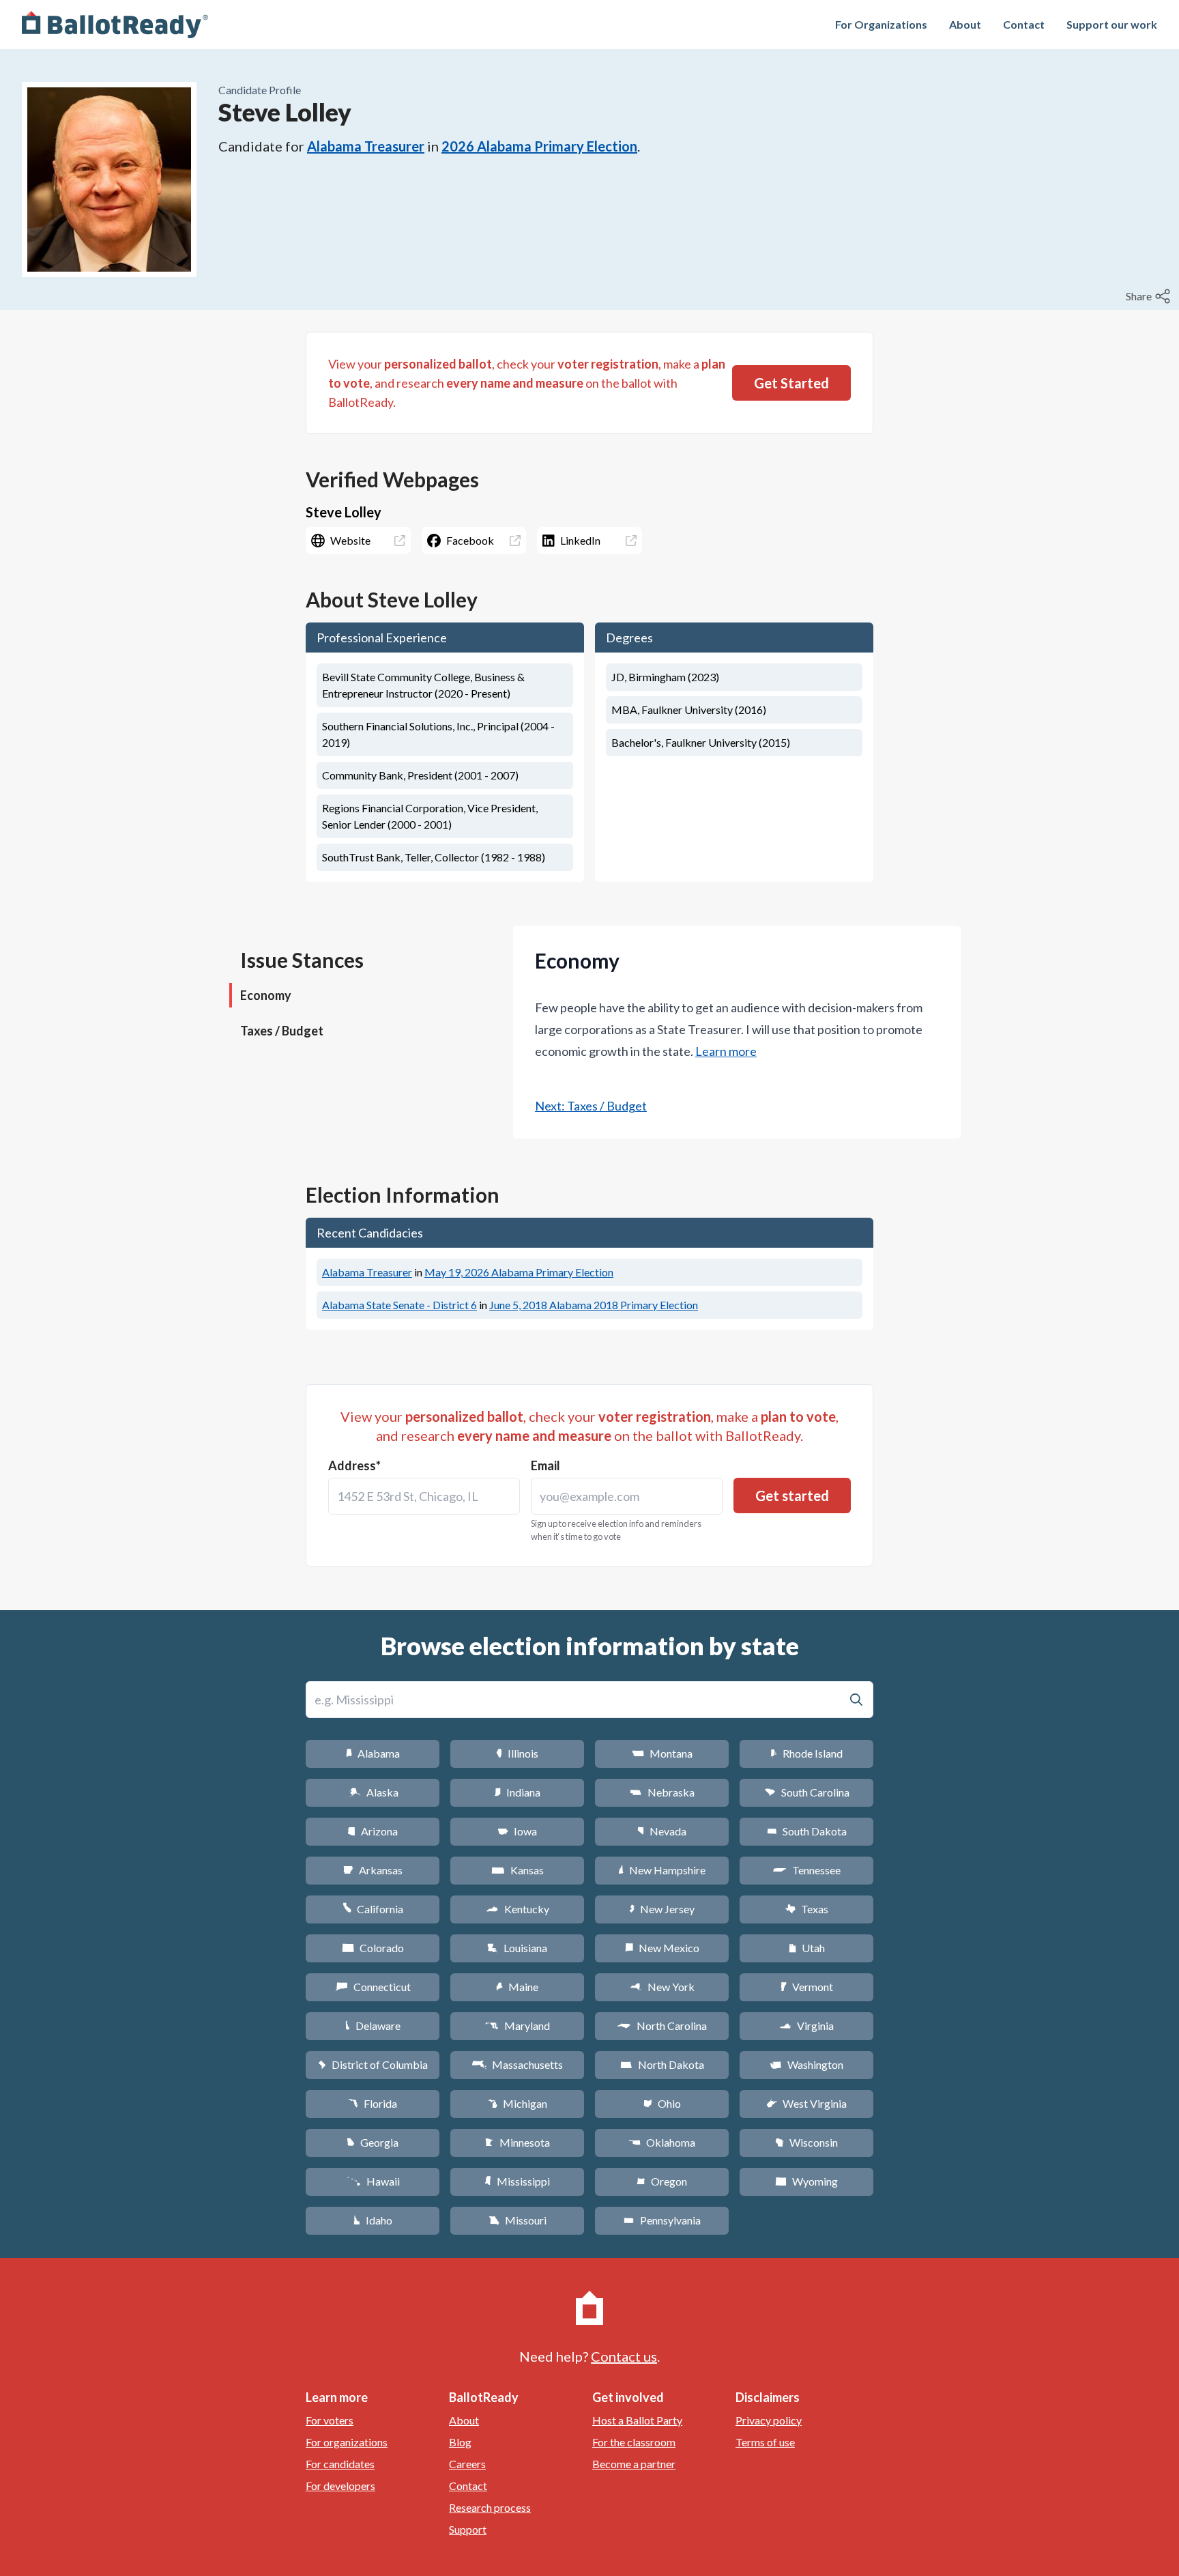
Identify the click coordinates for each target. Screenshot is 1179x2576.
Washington (806, 2064)
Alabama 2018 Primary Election (594, 1305)
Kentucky (518, 1909)
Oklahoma (662, 2142)
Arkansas (373, 1870)
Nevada (662, 1831)
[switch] (1150, 296)
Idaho (373, 2220)
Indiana (517, 1792)
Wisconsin (806, 2142)
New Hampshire (662, 1870)
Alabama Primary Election (519, 1272)
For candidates (340, 2464)
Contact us (624, 2356)
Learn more (726, 1051)
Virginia (806, 2026)
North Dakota (662, 2064)
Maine (517, 1987)
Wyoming (806, 2181)
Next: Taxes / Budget (591, 1106)
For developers (340, 2486)
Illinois (517, 1753)
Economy (266, 995)
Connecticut (373, 1987)
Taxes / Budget (282, 1031)
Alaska (373, 1792)
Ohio (662, 2103)
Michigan (518, 2103)
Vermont (807, 1987)
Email (545, 1465)
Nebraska (662, 1792)
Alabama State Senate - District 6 (399, 1305)
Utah (807, 1948)
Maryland (518, 2026)
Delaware (373, 2026)
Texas (806, 1909)
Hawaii (373, 2181)
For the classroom (634, 2442)
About (965, 24)
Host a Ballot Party (637, 2420)
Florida (373, 2103)
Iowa (517, 1831)
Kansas (518, 1870)
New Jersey (662, 1909)
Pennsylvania (662, 2220)
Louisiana (517, 1948)
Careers (467, 2464)
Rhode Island (806, 1753)
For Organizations (881, 24)
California (373, 1909)
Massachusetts (517, 2064)
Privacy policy (769, 2420)
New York (662, 1987)
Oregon (662, 2181)
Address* (354, 1465)
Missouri (518, 2220)
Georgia (373, 2142)
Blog (460, 2442)
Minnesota (518, 2142)
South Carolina (807, 1792)
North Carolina (662, 2026)
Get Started (791, 383)
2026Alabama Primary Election (539, 146)
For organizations (347, 2442)
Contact (1024, 24)
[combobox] (424, 1496)
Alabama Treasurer (366, 146)
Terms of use (765, 2442)
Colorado (373, 1948)
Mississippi (517, 2181)
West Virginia (806, 2103)
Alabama (373, 1753)
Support (468, 2529)
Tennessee (806, 1870)
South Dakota (807, 1831)
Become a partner (634, 2464)
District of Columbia (373, 2064)
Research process (490, 2507)
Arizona (373, 1831)
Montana (662, 1753)
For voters (330, 2420)
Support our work (1112, 24)
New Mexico (662, 1948)
